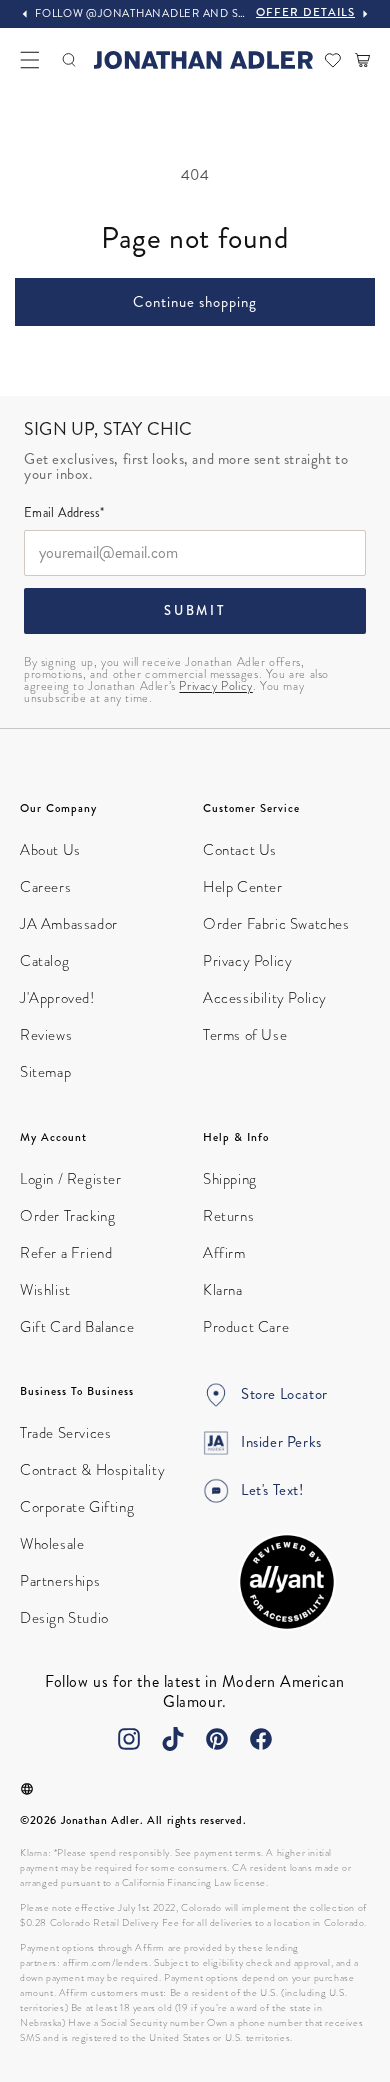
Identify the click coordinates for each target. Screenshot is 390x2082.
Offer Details (305, 12)
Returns (228, 1216)
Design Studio (64, 1618)
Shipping (230, 1179)
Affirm (224, 1253)
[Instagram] (129, 1739)
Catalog (44, 961)
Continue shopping (195, 302)
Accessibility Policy (265, 998)
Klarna (223, 1290)
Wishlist (45, 1290)
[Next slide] (365, 14)
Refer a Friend (66, 1253)
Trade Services (65, 1433)
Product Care (246, 1327)
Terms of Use (245, 1035)
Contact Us (240, 850)
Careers (45, 887)
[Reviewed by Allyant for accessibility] (287, 1582)
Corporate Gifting (77, 1507)
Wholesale (52, 1544)
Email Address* (64, 514)
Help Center (243, 887)
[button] (30, 60)
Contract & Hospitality (92, 1470)
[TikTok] (173, 1739)
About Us (50, 850)
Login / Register (71, 1179)
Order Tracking (67, 1216)
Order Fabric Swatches (276, 924)
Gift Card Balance (77, 1327)
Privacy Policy (215, 686)
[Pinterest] (217, 1739)
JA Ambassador (69, 924)
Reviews (46, 1035)
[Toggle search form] (69, 60)
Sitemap (45, 1072)
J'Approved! (57, 998)
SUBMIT (195, 611)
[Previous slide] (25, 14)
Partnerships (60, 1581)
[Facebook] (261, 1739)
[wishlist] (333, 60)
